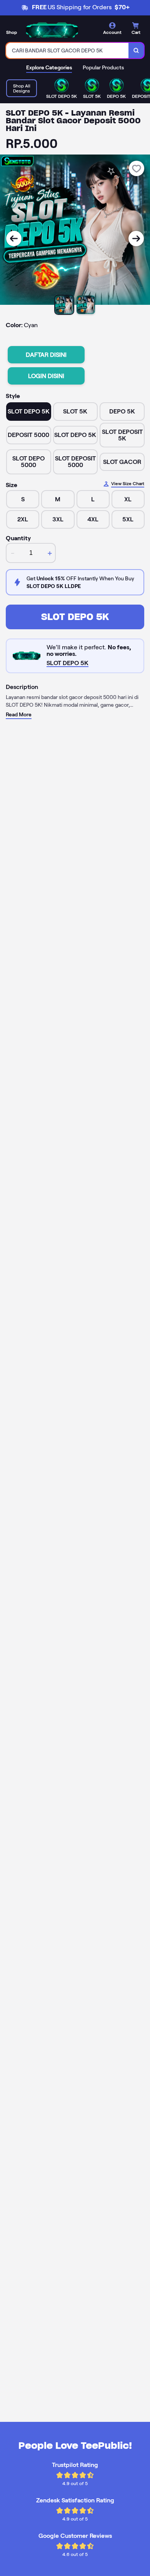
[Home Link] (52, 30)
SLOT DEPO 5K (75, 617)
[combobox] (67, 50)
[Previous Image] (14, 239)
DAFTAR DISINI (46, 355)
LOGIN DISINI (46, 376)
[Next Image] (136, 239)
